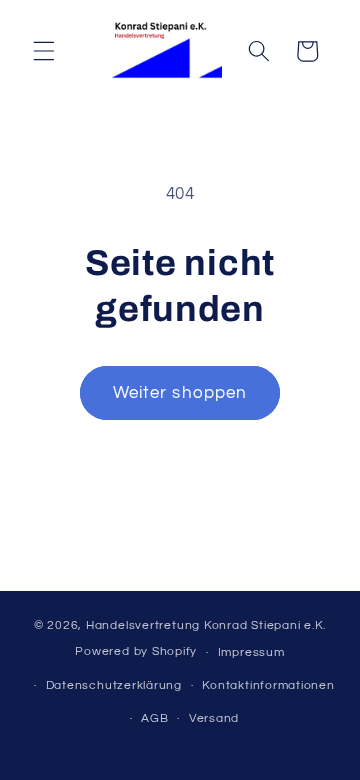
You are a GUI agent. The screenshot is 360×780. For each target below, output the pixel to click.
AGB (154, 718)
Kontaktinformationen (268, 685)
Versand (214, 718)
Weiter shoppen (180, 392)
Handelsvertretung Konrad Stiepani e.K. (206, 625)
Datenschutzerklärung (114, 685)
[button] (44, 51)
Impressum (251, 652)
